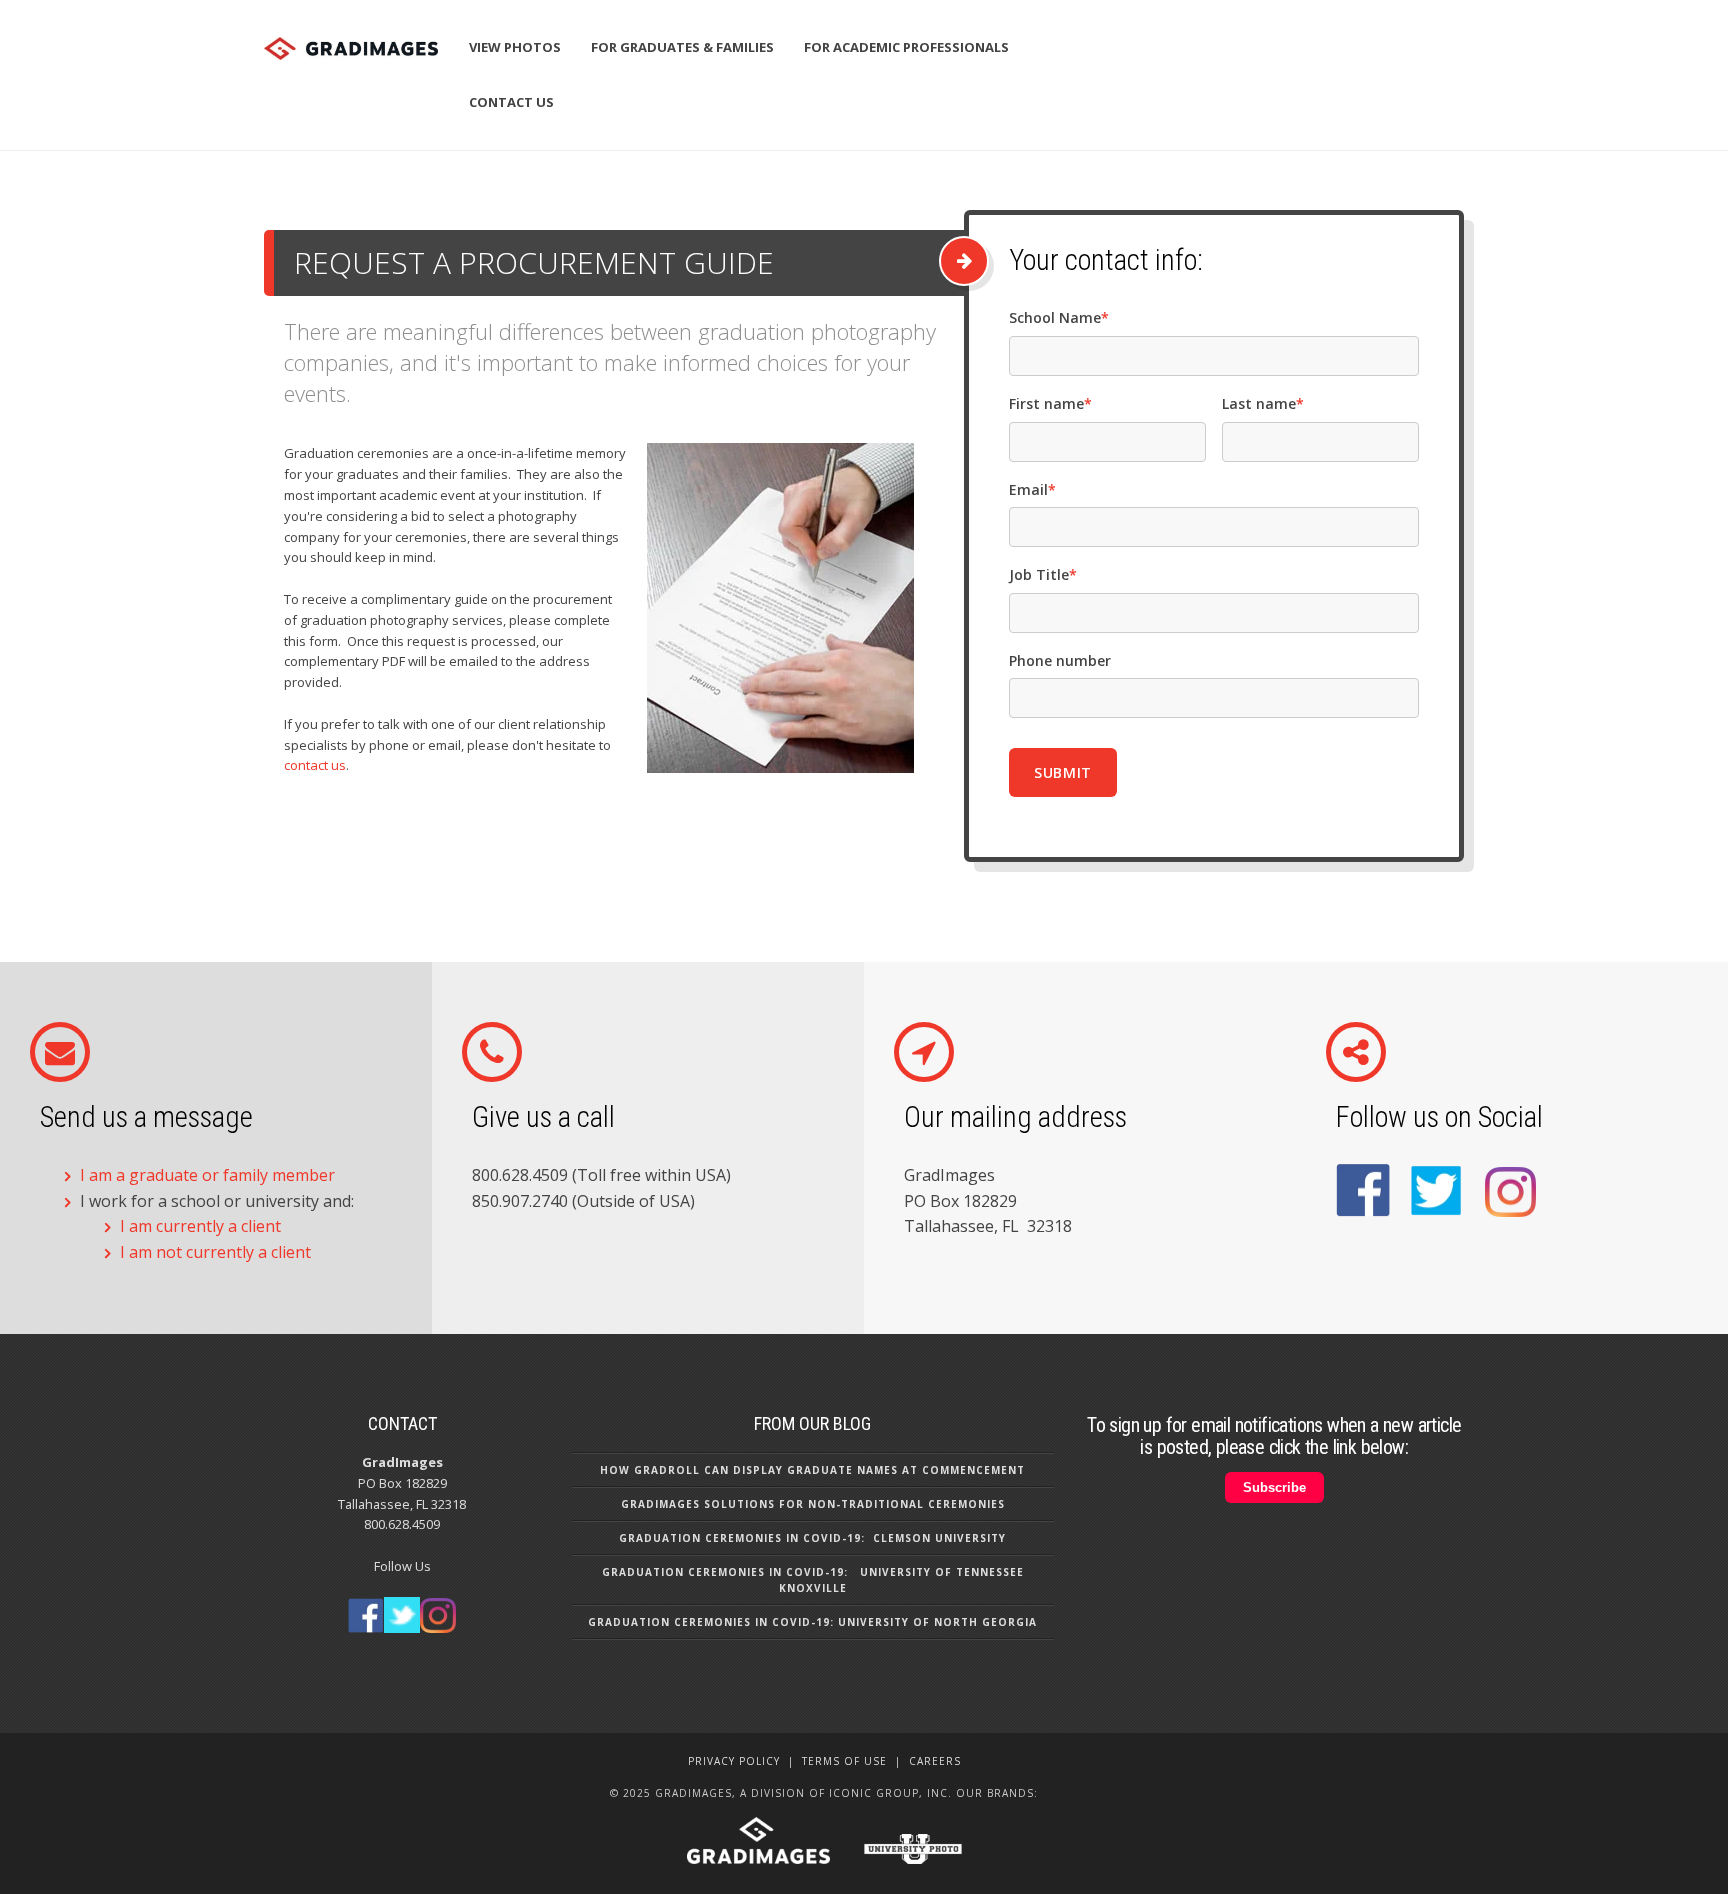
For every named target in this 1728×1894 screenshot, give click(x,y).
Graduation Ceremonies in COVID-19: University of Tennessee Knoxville (813, 1580)
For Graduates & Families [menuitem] (682, 47)
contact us (315, 765)
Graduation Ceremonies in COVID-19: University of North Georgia (812, 1622)
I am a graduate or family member (207, 1175)
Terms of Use (844, 1761)
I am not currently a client (215, 1252)
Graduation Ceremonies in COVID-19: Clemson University (812, 1538)
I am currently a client (200, 1226)
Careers (935, 1761)
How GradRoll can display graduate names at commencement (812, 1470)
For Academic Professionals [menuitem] (906, 47)
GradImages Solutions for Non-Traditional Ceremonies (813, 1504)
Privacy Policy (734, 1761)
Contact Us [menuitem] (511, 102)
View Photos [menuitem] (515, 47)
